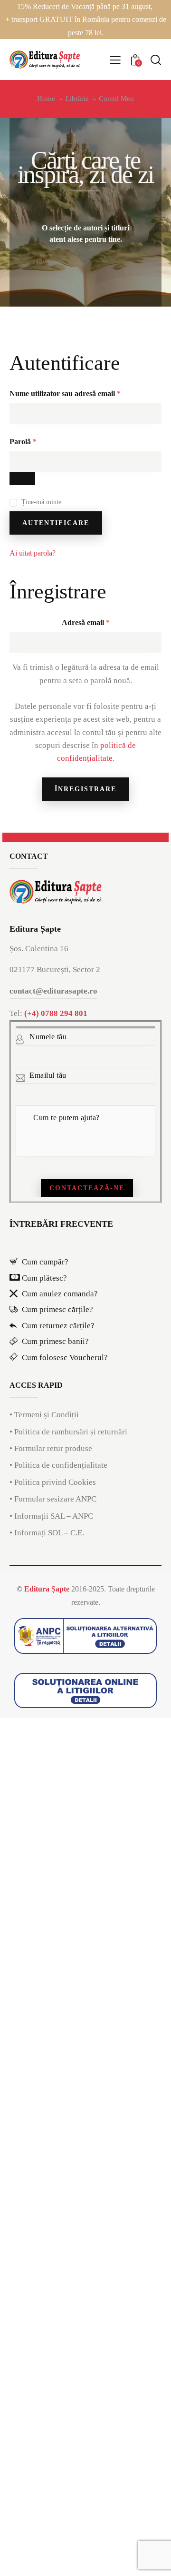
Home (46, 99)
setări (79, 2542)
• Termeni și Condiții (44, 1415)
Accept (26, 2560)
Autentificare (56, 523)
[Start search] (156, 60)
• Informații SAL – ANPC (51, 1516)
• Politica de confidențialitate (58, 1465)
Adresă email (104, 622)
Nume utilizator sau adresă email (84, 393)
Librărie (77, 99)
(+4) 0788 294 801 (56, 1013)
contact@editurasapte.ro (53, 991)
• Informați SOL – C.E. (47, 1533)
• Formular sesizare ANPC (53, 1499)
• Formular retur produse (51, 1448)
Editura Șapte (47, 1589)
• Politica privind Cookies (53, 1482)
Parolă (42, 441)
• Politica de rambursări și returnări (68, 1432)
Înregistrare (85, 789)
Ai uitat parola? (33, 553)
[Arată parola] (22, 478)
